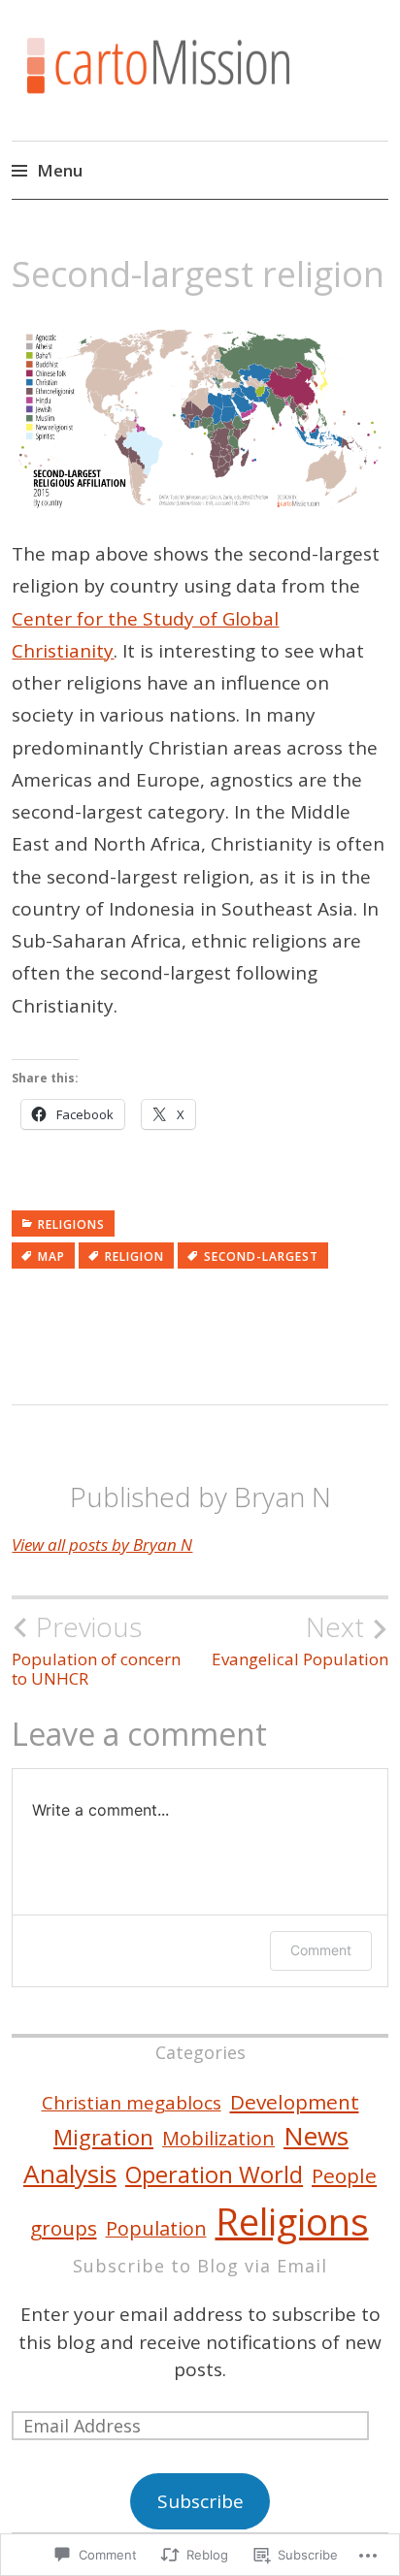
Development (295, 2102)
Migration (103, 2137)
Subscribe (200, 2501)
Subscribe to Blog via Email (200, 2266)
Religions (71, 1224)
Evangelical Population (300, 1640)
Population (156, 2228)
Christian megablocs (132, 2103)
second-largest (261, 1256)
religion (134, 1256)
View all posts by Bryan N (102, 1545)
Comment (321, 1950)
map (51, 1256)
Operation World (214, 2174)
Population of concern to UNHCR (96, 1650)
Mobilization (218, 2138)
